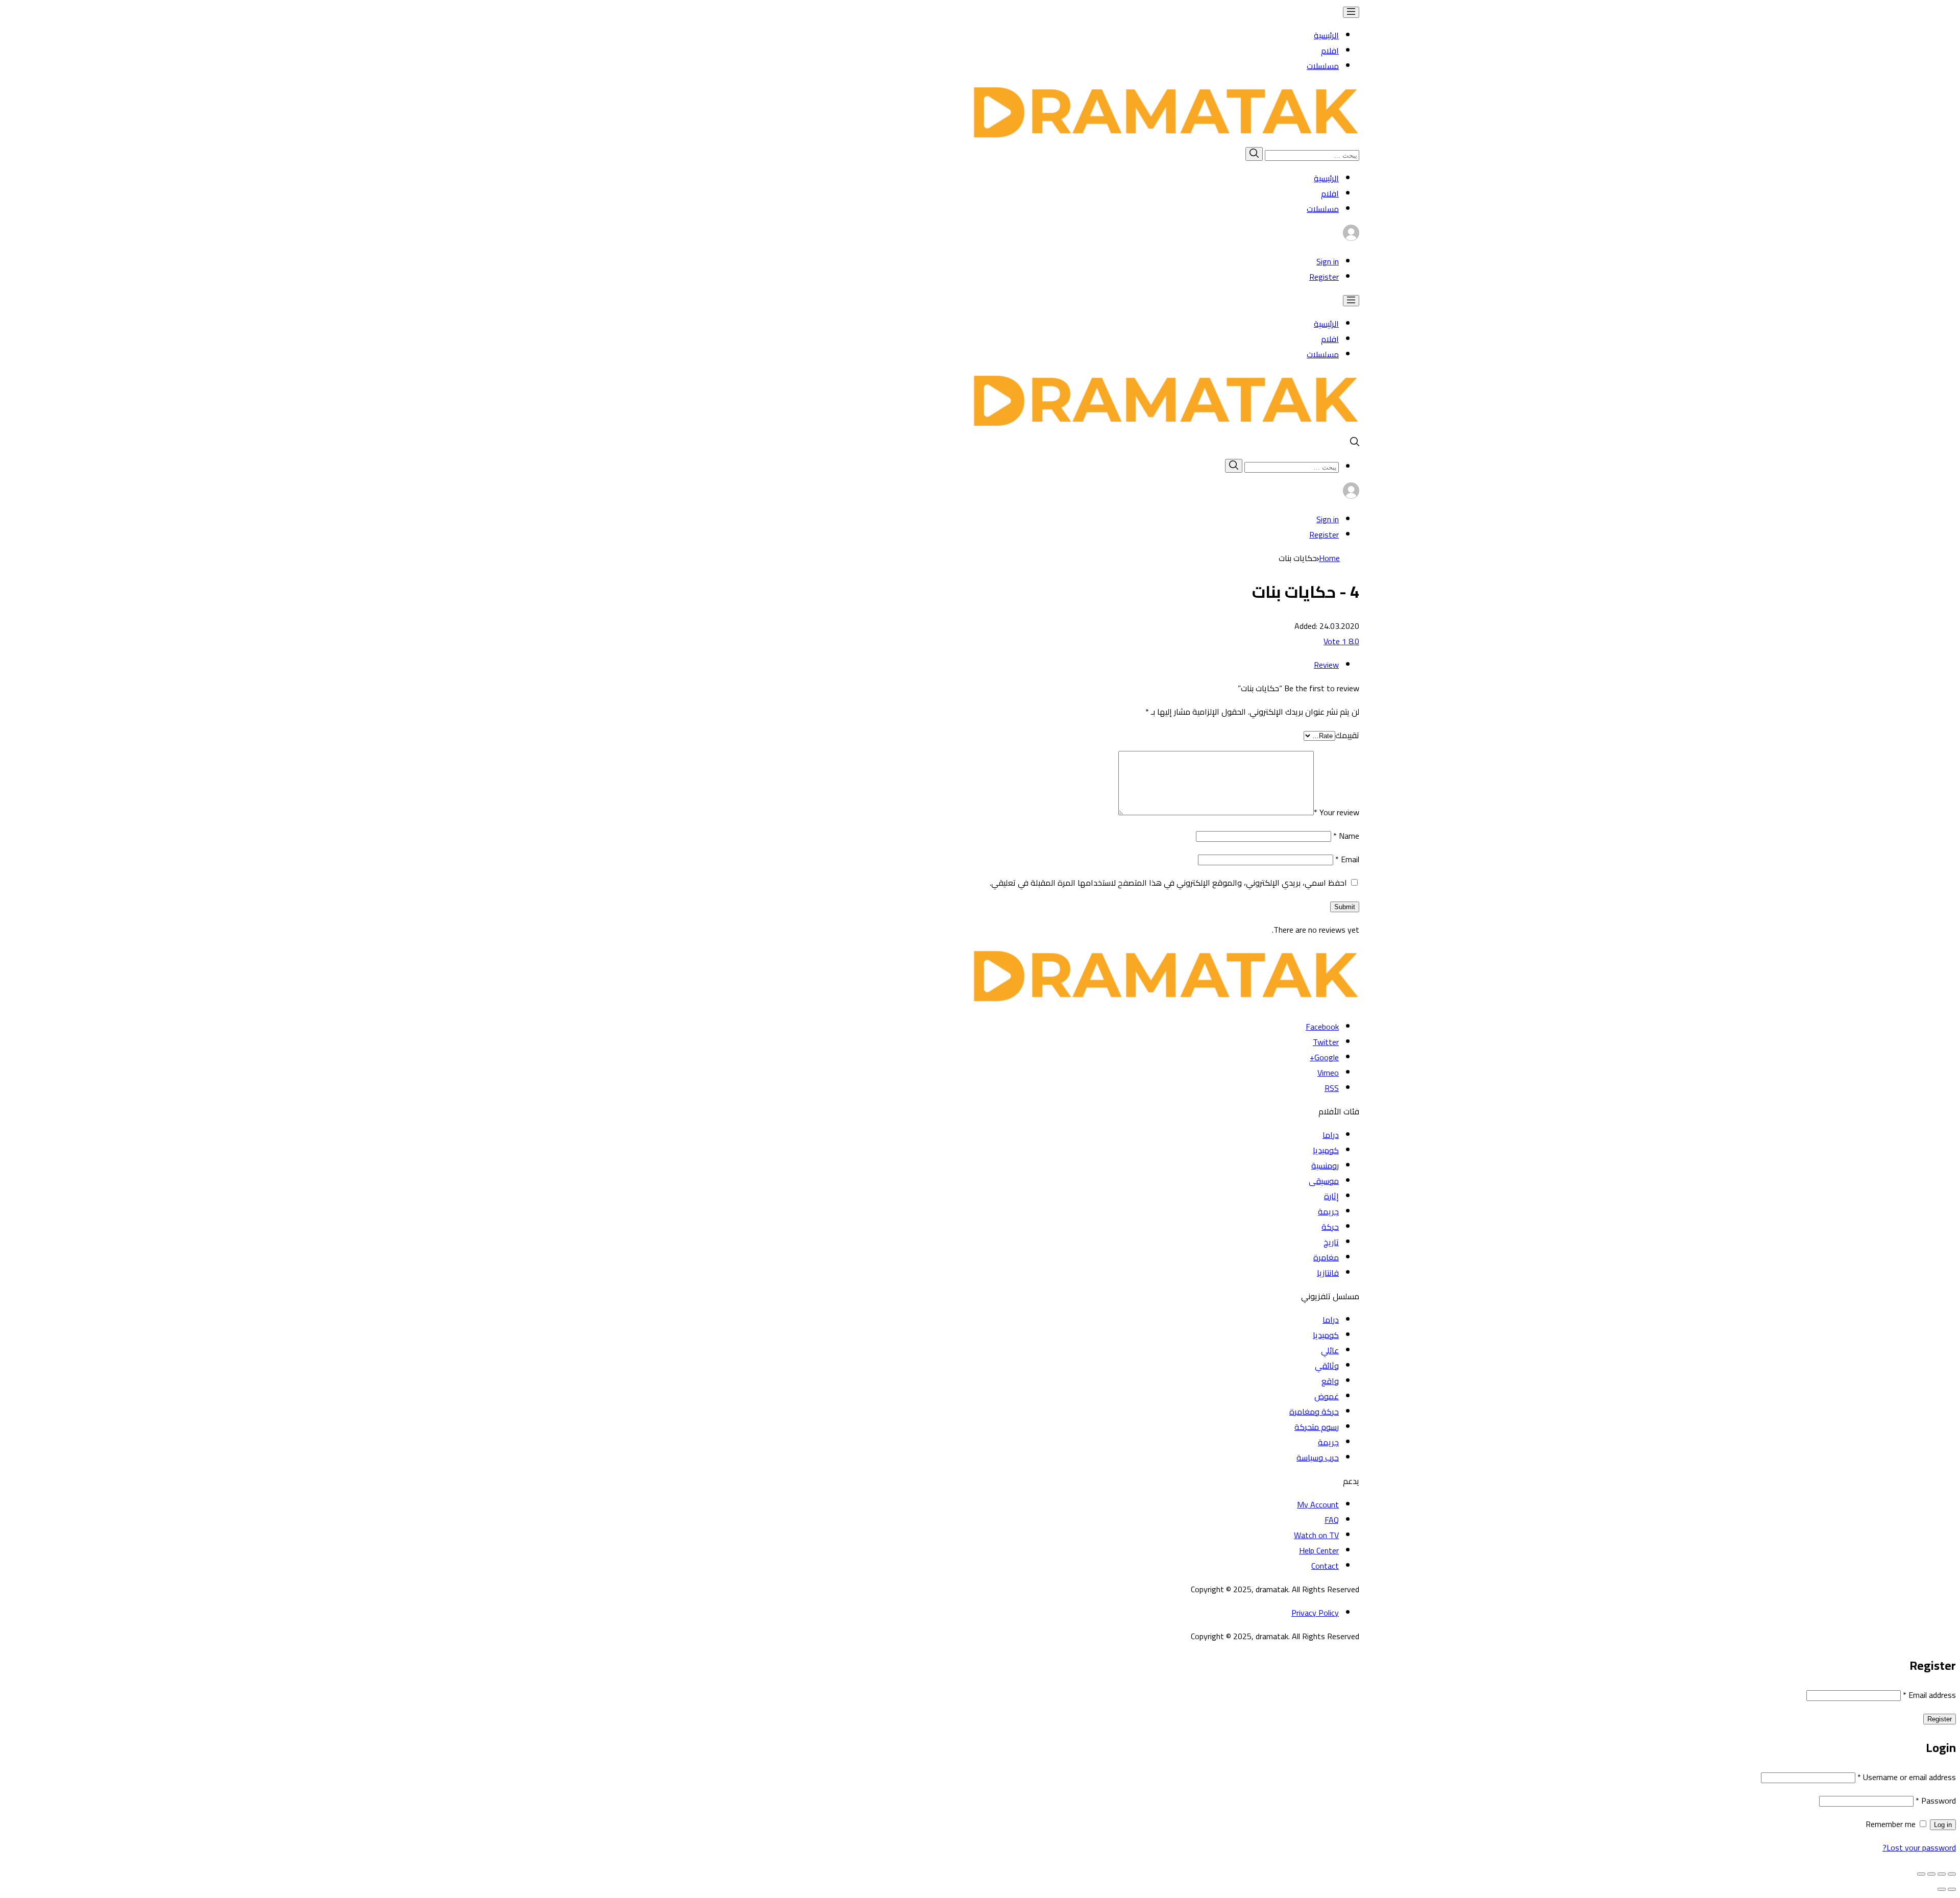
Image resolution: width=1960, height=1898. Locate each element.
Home (1329, 558)
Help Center (1319, 1550)
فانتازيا (1328, 1273)
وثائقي (1327, 1366)
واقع (1330, 1381)
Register (1324, 277)
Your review (1337, 812)
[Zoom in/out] (1921, 1874)
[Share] (1942, 1874)
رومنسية (1325, 1165)
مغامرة (1326, 1257)
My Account (1318, 1504)
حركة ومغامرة (1314, 1412)
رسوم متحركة (1317, 1427)
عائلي (1330, 1350)
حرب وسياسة (1318, 1457)
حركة (1330, 1227)
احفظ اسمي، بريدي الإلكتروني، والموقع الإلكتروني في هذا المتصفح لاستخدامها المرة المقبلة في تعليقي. (1168, 883)
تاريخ (1331, 1242)
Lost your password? (1919, 1847)
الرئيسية (1326, 35)
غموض (1327, 1396)
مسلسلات (1323, 66)
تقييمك (1347, 735)
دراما (1331, 1135)
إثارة (1331, 1196)
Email (1347, 859)
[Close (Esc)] (1952, 1874)
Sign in (1328, 261)
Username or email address (1907, 1777)
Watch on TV (1316, 1535)
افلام (1330, 51)
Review (1326, 665)
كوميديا (1326, 1150)
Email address (1929, 1695)
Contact (1325, 1566)
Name (1346, 836)
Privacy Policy (1315, 1613)
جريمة (1328, 1211)
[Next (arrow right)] (1942, 1889)
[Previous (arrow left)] (1952, 1889)
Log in (1943, 1825)
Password (1936, 1800)
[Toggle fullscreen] (1931, 1874)
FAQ (1332, 1520)
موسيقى (1324, 1181)
